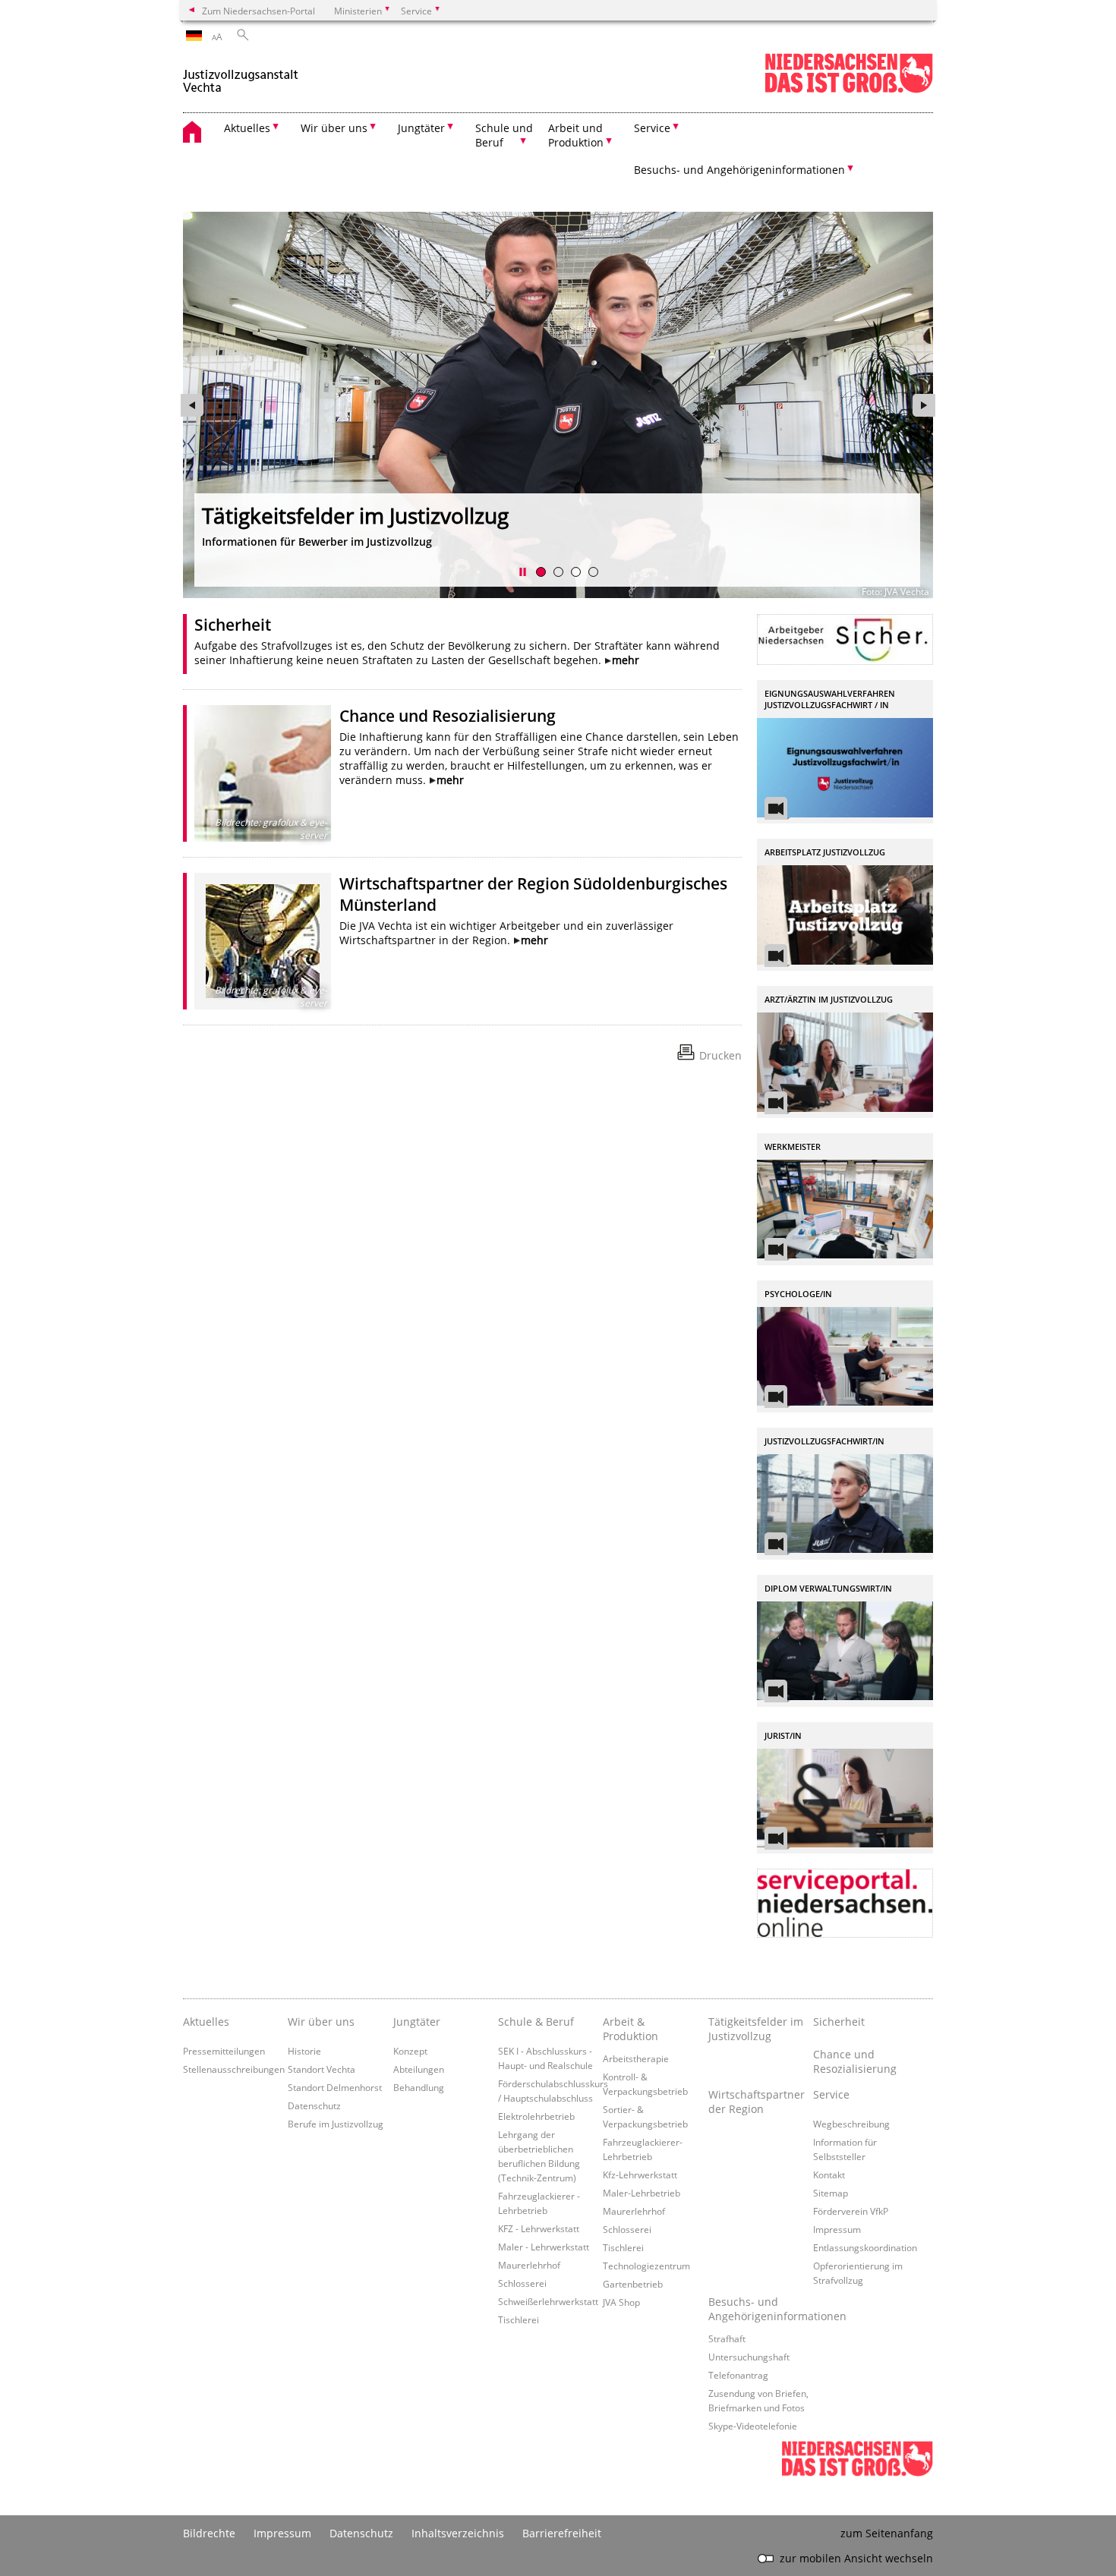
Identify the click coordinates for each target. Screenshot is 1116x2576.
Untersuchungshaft (749, 2357)
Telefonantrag (738, 2375)
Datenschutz (314, 2105)
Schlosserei (522, 2283)
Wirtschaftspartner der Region (757, 2102)
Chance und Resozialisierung (448, 716)
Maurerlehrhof (529, 2265)
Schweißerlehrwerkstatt (548, 2301)
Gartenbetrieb (633, 2284)
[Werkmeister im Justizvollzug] (845, 1209)
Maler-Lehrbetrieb (642, 2193)
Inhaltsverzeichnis (458, 2533)
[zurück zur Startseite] (241, 75)
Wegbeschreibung (851, 2124)
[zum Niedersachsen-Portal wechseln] (849, 90)
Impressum (837, 2229)
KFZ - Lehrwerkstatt (539, 2228)
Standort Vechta (322, 2069)
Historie (304, 2051)
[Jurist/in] (845, 1798)
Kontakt (829, 2174)
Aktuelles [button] (247, 128)
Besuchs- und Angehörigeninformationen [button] (739, 170)
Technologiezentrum (646, 2266)
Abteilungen (419, 2069)
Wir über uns (321, 2022)
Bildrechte (209, 2533)
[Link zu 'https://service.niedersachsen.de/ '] (845, 1903)
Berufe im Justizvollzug (336, 2124)
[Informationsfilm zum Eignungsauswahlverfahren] (845, 768)
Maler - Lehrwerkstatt (544, 2247)
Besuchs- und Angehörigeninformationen (761, 2309)
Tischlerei (519, 2319)
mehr (626, 660)
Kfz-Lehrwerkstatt (640, 2174)
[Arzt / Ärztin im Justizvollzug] (845, 1062)
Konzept (410, 2051)
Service (831, 2094)
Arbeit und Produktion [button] (576, 135)
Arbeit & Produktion (631, 2029)
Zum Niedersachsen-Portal (259, 11)
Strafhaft (727, 2338)
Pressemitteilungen (224, 2051)
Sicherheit (233, 625)
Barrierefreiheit (562, 2533)
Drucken (720, 1055)
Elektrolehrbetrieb (536, 2116)
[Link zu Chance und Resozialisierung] (263, 773)
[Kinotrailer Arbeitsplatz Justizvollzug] (845, 915)
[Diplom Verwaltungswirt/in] (845, 1651)
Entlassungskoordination (865, 2247)
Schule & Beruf (536, 2022)
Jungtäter (417, 2022)
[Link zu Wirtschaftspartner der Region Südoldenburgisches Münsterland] (263, 941)
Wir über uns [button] (334, 128)
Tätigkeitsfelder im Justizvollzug (355, 515)
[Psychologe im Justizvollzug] (845, 1357)
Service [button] (652, 128)
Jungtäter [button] (421, 128)
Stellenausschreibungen (234, 2069)
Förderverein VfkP (851, 2211)
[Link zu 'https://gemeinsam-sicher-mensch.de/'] (845, 639)
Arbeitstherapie (636, 2058)
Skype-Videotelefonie (753, 2426)
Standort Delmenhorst (335, 2087)
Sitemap (831, 2193)
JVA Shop (621, 2302)
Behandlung (419, 2087)
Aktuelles (206, 2022)
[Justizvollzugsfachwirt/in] (845, 1504)
